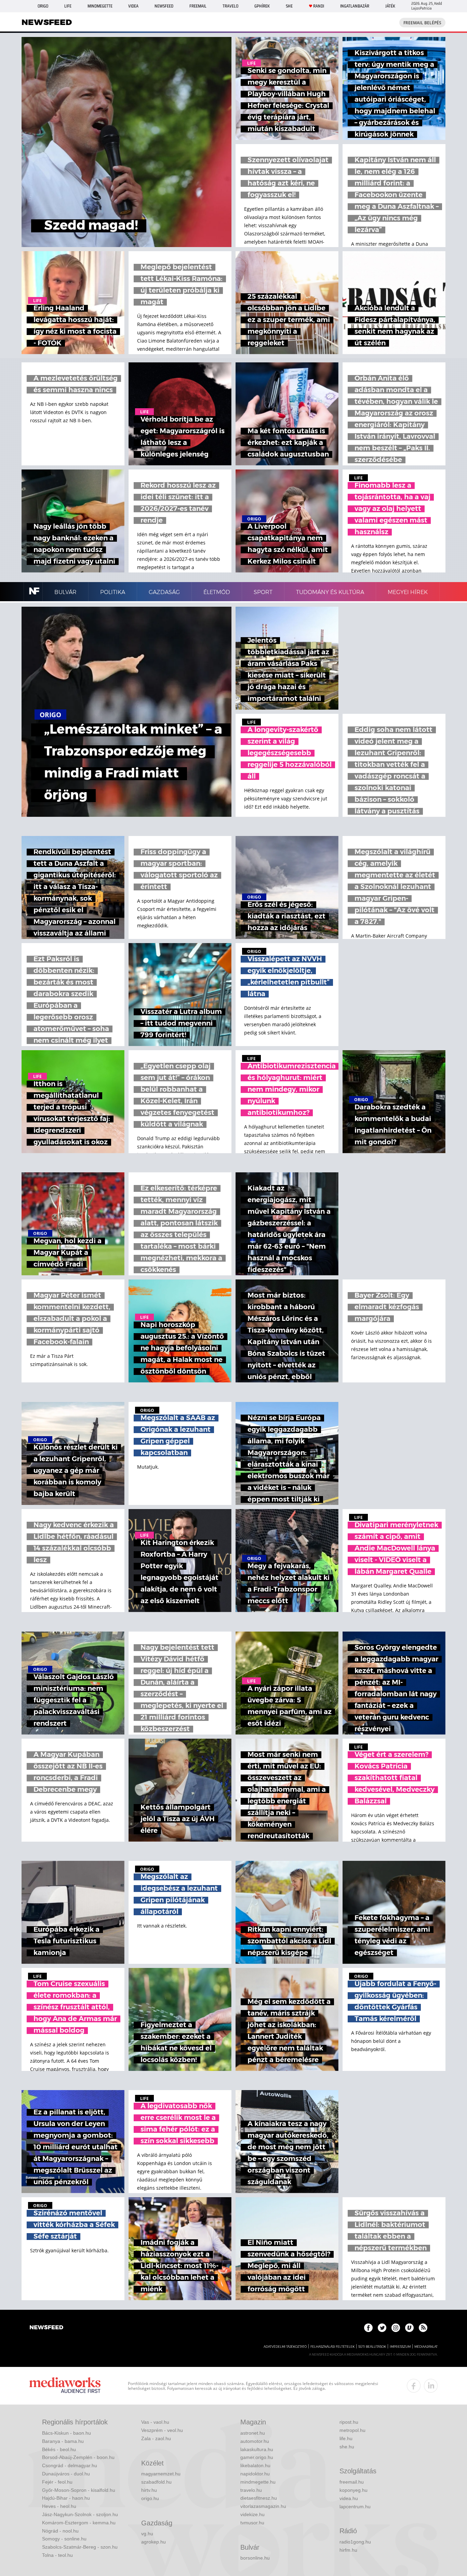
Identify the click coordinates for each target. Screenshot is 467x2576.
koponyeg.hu (353, 2490)
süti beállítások (372, 2347)
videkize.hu (252, 2514)
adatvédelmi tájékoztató (285, 2347)
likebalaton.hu (255, 2465)
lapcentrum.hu (355, 2507)
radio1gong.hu (355, 2542)
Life (68, 6)
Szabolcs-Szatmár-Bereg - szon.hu (80, 2547)
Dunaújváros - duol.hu (66, 2474)
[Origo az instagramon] (396, 2328)
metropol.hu (352, 2430)
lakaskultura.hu (257, 2449)
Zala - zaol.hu (156, 2438)
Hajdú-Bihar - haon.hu (66, 2498)
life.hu (346, 2438)
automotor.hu (255, 2441)
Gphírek (262, 6)
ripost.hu (349, 2422)
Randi (319, 6)
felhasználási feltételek (332, 2347)
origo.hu (150, 2498)
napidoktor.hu (255, 2474)
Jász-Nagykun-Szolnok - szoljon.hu (80, 2514)
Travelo (230, 6)
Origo (43, 6)
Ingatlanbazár (355, 6)
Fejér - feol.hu (57, 2482)
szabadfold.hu (156, 2482)
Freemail (198, 6)
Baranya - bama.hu (63, 2441)
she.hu (347, 2447)
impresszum (400, 2347)
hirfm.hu (348, 2550)
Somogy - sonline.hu (64, 2539)
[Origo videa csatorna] (409, 2328)
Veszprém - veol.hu (162, 2430)
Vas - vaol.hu (155, 2422)
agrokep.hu (154, 2542)
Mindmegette (100, 6)
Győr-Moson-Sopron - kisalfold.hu (79, 2490)
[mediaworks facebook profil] (414, 2386)
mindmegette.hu (258, 2482)
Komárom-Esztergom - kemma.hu (79, 2523)
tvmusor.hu (252, 2523)
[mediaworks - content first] (65, 2386)
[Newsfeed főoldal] (46, 2328)
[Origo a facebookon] (368, 2328)
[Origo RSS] (423, 2328)
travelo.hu (251, 2490)
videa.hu (349, 2498)
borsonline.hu (255, 2558)
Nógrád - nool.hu (60, 2531)
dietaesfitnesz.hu (259, 2498)
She (289, 6)
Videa (133, 6)
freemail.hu (352, 2482)
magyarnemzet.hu (161, 2474)
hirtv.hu (149, 2490)
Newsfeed (164, 6)
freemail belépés (422, 23)
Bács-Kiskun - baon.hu (66, 2433)
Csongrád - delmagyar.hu (70, 2465)
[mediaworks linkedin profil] (431, 2386)
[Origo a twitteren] (382, 2328)
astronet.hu (253, 2433)
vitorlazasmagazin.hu (263, 2506)
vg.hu (147, 2534)
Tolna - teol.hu (57, 2555)
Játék (390, 6)
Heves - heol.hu (59, 2506)
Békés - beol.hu (59, 2449)
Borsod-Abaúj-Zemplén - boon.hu (78, 2457)
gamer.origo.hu (257, 2457)
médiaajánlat (426, 2347)
